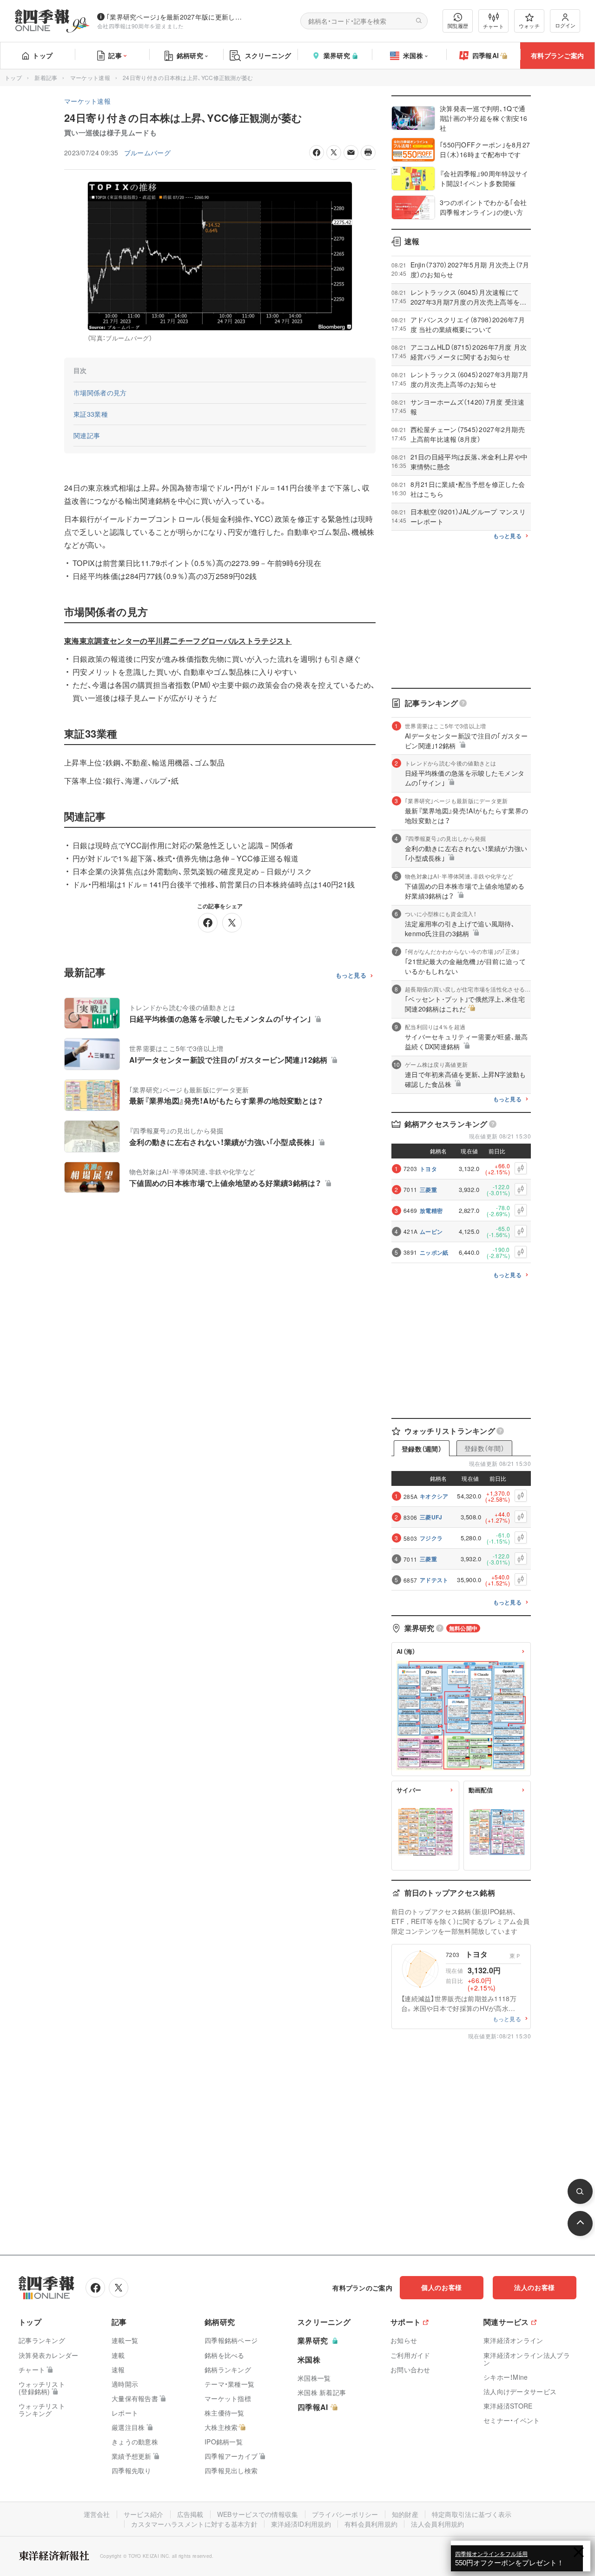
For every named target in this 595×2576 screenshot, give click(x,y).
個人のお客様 (442, 2287)
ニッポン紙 (434, 1252)
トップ (43, 55)
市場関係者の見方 (100, 393)
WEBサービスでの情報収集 (258, 2514)
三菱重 (428, 1190)
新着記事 (46, 77)
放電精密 (431, 1211)
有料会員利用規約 (371, 2524)
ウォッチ (529, 26)
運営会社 (97, 2514)
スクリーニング (268, 55)
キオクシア (434, 1496)
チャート (493, 26)
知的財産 (405, 2514)
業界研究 (337, 55)
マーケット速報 (90, 77)
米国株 (413, 55)
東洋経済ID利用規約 (301, 2524)
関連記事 (87, 435)
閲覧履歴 (458, 26)
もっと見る (351, 975)
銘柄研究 (190, 55)
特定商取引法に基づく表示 (472, 2514)
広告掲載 (190, 2514)
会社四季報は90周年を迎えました (141, 26)
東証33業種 (91, 414)
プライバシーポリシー (345, 2514)
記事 (115, 55)
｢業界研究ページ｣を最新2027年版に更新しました (176, 17)
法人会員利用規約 (437, 2524)
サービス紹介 (144, 2514)
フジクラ (431, 1538)
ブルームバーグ (147, 153)
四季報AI (486, 55)
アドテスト (434, 1580)
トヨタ (428, 1169)
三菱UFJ (431, 1517)
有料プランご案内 (557, 55)
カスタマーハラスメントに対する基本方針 (194, 2524)
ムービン (431, 1231)
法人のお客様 (535, 2287)
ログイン (565, 25)
